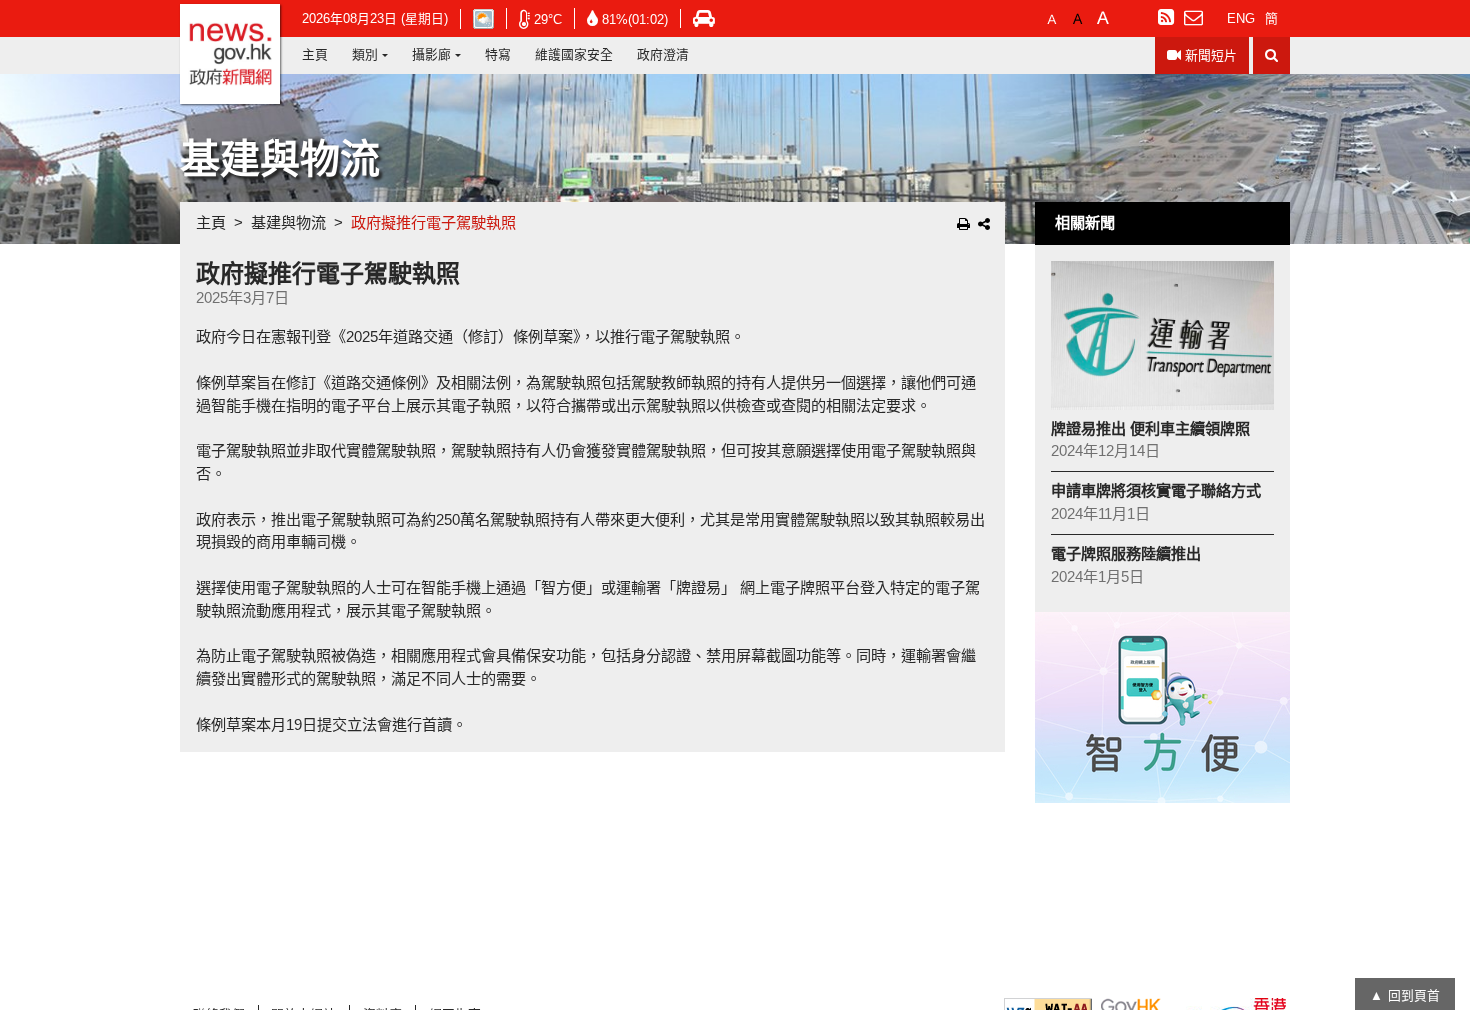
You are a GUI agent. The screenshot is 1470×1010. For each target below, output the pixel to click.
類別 (365, 54)
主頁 (315, 54)
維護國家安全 (574, 54)
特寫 (498, 54)
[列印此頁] (963, 224)
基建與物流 (288, 222)
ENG (1241, 18)
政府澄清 (663, 54)
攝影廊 (431, 54)
